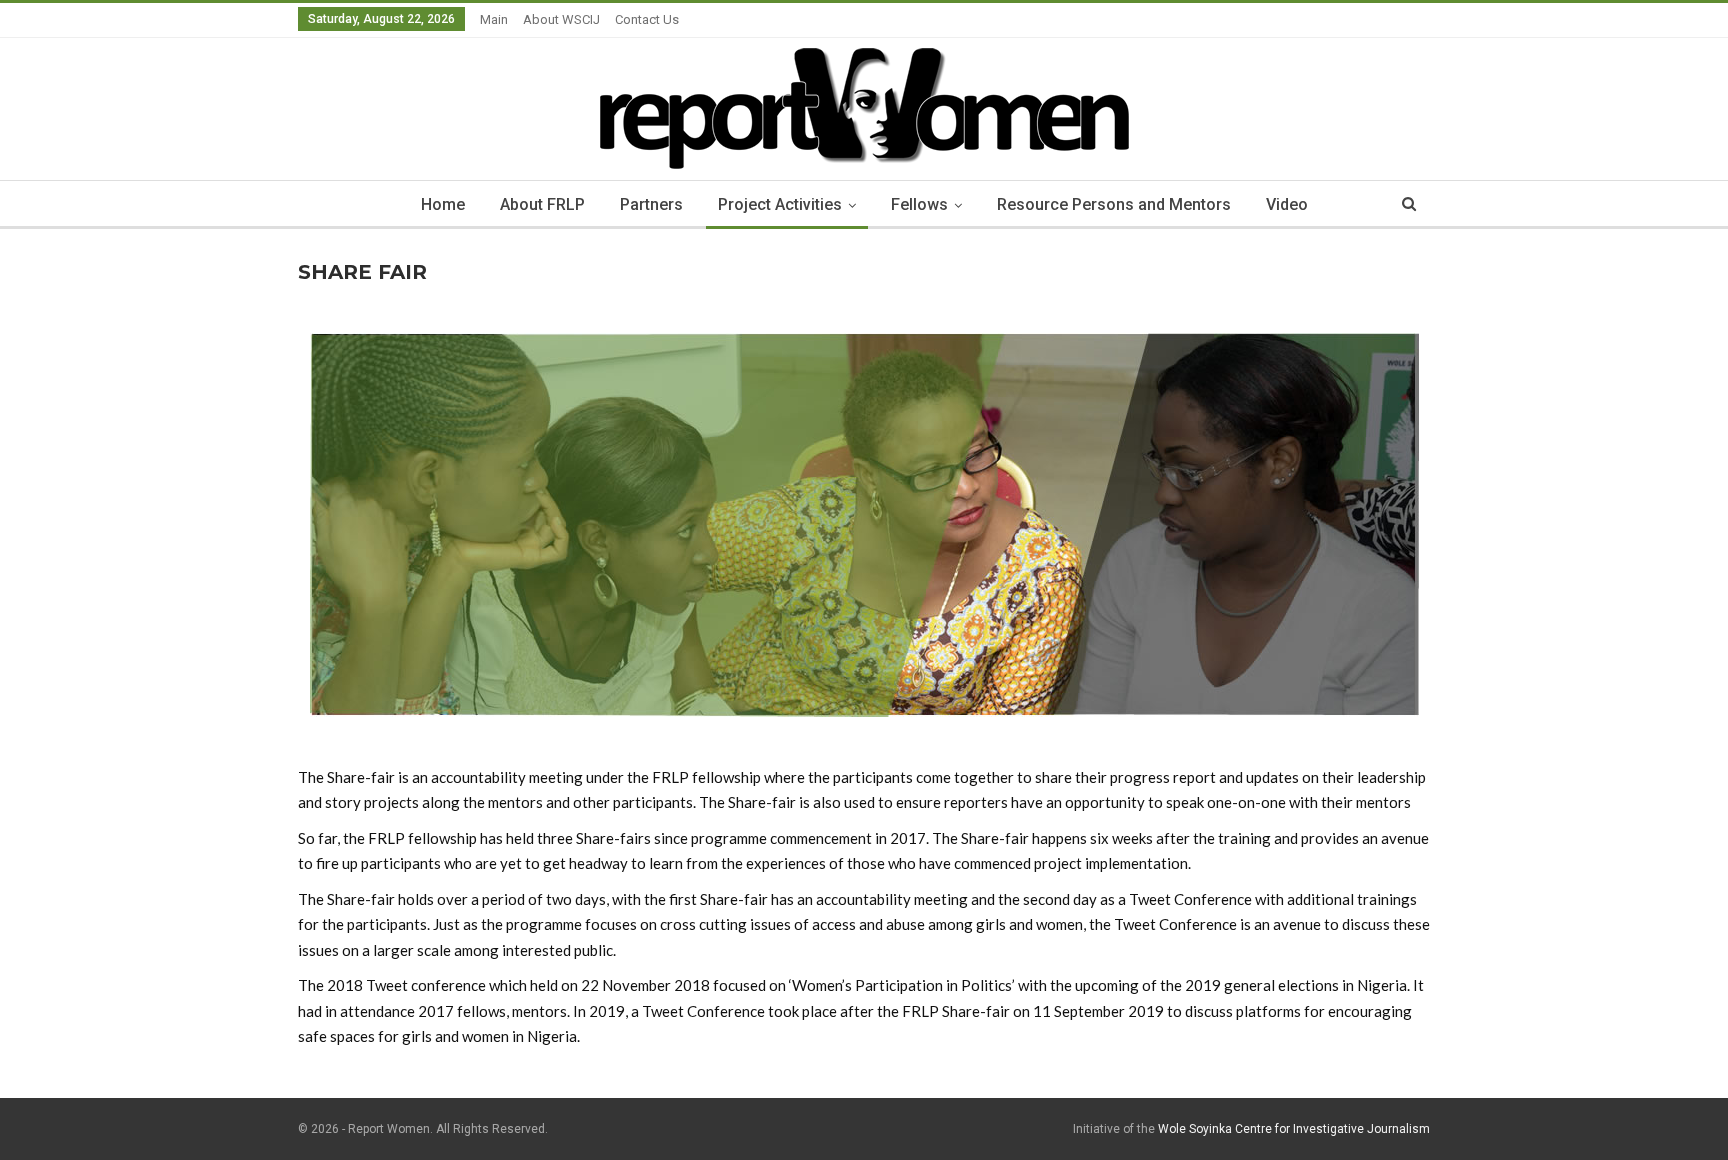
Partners (651, 204)
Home (443, 204)
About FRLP (542, 204)
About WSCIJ (561, 19)
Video (1287, 204)
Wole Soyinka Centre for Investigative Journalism (1294, 1129)
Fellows (919, 204)
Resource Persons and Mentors (1114, 204)
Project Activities (780, 204)
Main (494, 19)
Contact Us (647, 19)
